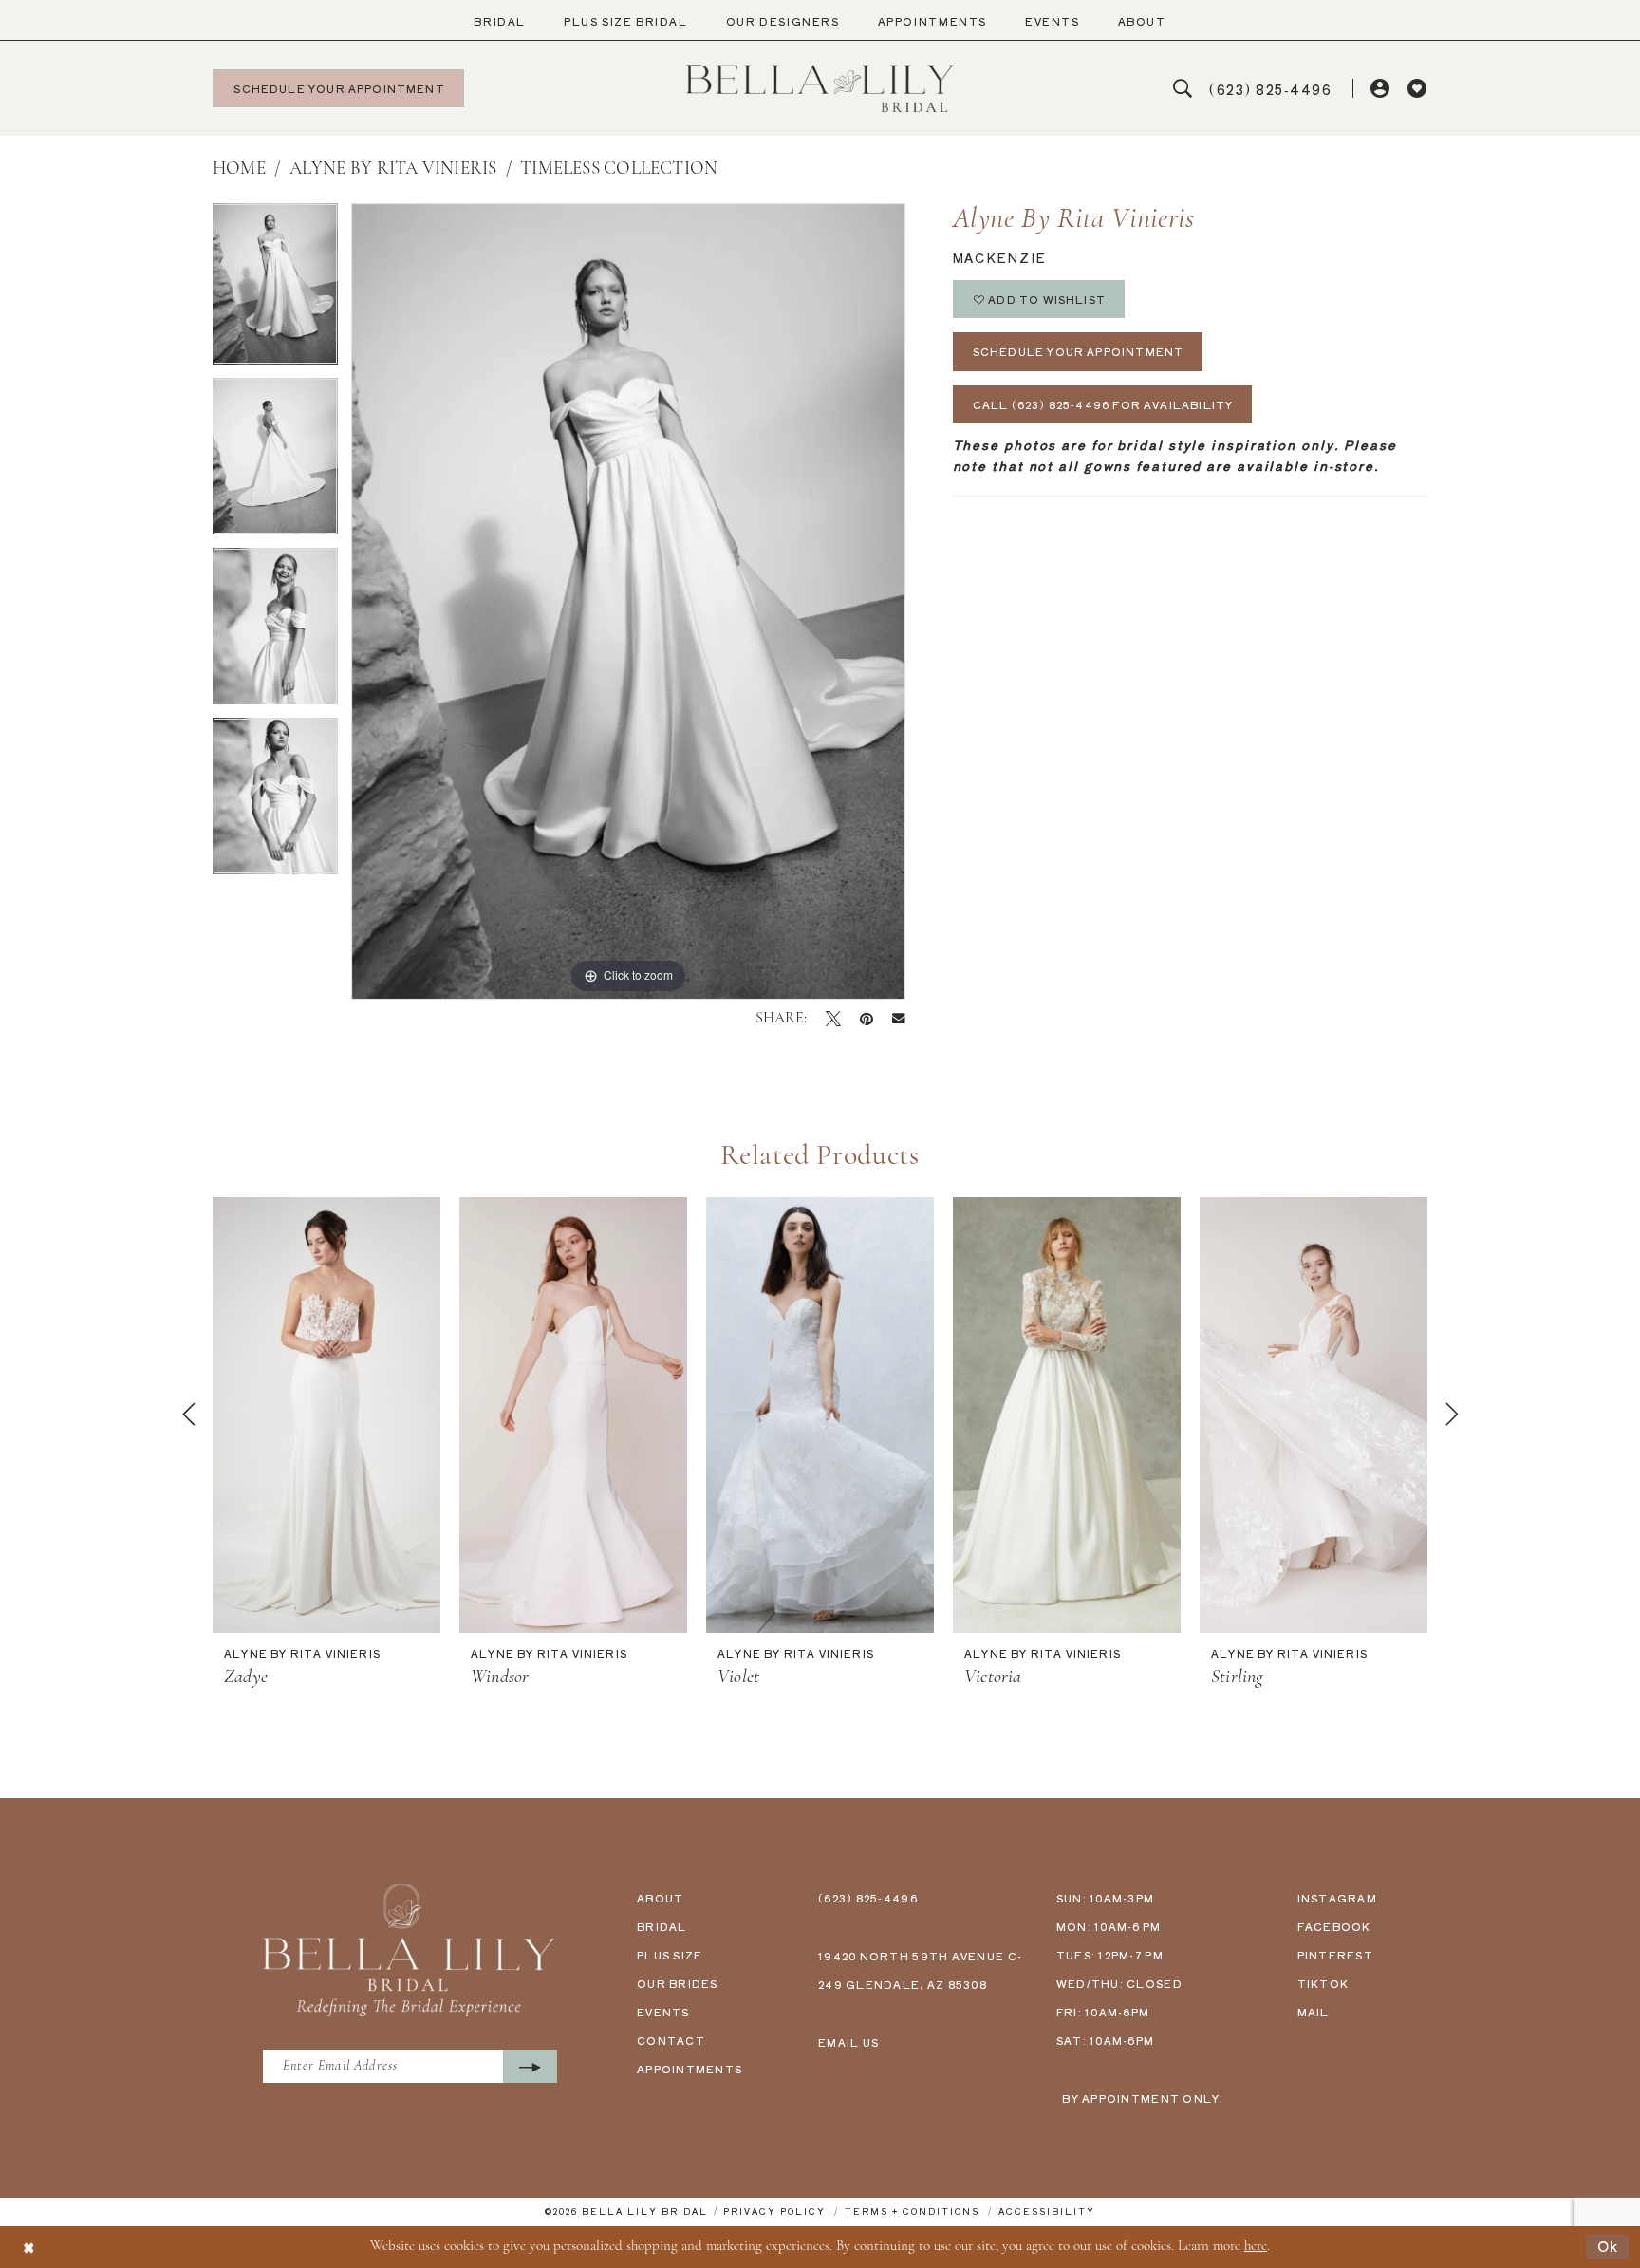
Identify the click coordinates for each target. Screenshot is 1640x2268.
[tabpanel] (275, 291)
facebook (1334, 1926)
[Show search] (1183, 89)
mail (1314, 2012)
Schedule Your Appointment (1079, 351)
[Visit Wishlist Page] (1417, 89)
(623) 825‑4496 (868, 1898)
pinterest (1335, 1955)
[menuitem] (500, 21)
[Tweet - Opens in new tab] (833, 1019)
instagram (1337, 1898)
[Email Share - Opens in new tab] (899, 1019)
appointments (690, 2069)
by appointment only (1141, 2098)
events (663, 2012)
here (1256, 2247)
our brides (678, 1983)
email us (848, 2042)
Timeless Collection (619, 169)
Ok (1608, 2247)
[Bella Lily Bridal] (820, 88)
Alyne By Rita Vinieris (393, 169)
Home (239, 169)
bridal (662, 1926)
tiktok (1323, 1983)
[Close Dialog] (28, 2247)
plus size (670, 1955)
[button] (1381, 89)
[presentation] (326, 1415)
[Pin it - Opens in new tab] (867, 1019)
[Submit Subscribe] (530, 2066)
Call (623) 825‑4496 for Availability (1103, 404)
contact (671, 2040)
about (660, 1898)
